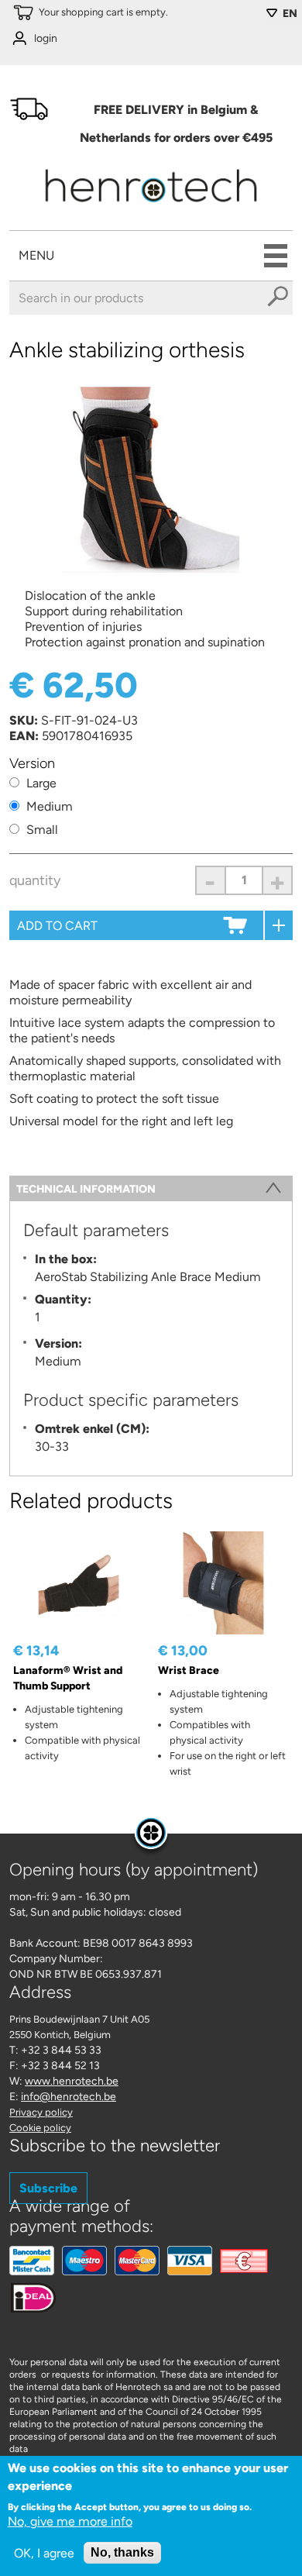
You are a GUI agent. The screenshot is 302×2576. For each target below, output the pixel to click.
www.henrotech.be (72, 2081)
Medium (50, 806)
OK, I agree (44, 2553)
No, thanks (122, 2552)
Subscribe (48, 2188)
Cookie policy (40, 2128)
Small (42, 830)
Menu (36, 255)
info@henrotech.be (69, 2097)
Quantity (35, 880)
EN (290, 14)
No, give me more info (70, 2521)
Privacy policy (41, 2112)
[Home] (151, 207)
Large (41, 783)
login (46, 38)
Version (32, 763)
